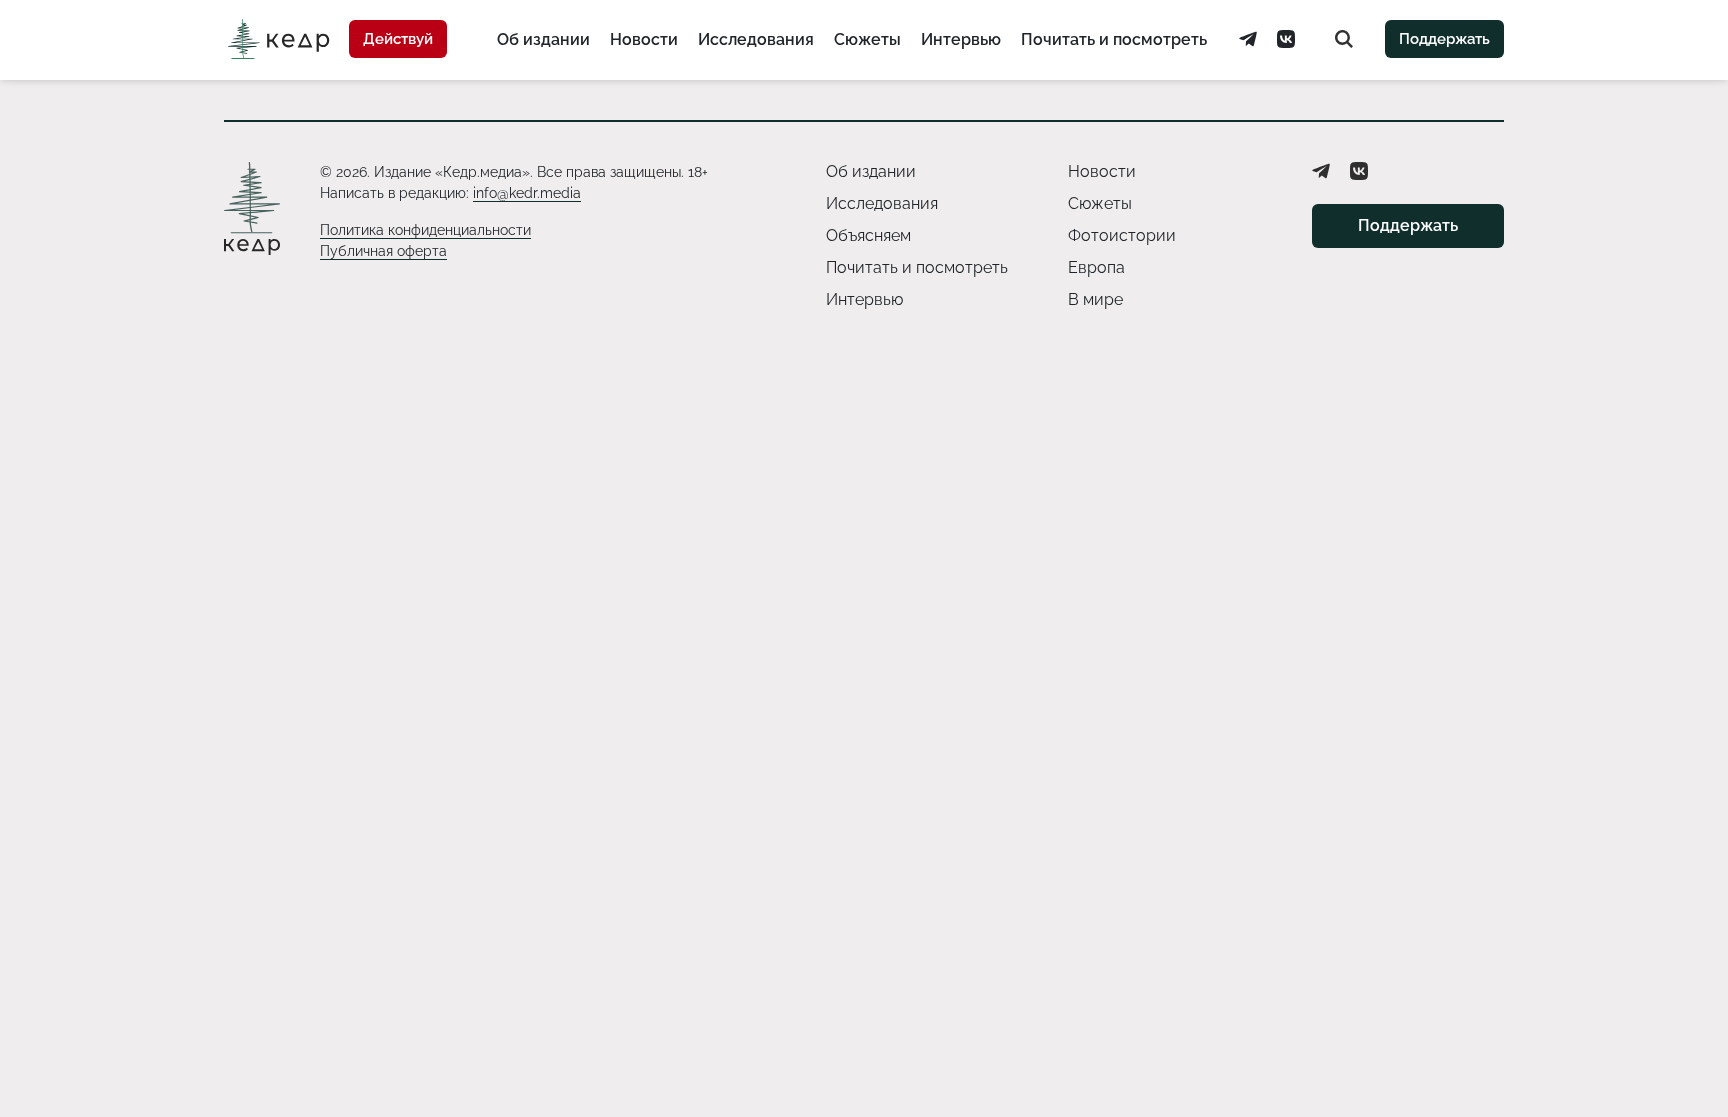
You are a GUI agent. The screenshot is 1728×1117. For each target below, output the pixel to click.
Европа (1096, 267)
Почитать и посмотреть (1114, 39)
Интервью (961, 39)
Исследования (756, 39)
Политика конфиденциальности (425, 230)
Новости (644, 39)
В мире (1095, 299)
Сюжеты (867, 39)
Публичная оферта (383, 251)
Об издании (543, 39)
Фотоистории (1122, 235)
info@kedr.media (527, 193)
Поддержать (1444, 39)
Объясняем (868, 235)
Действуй (398, 39)
